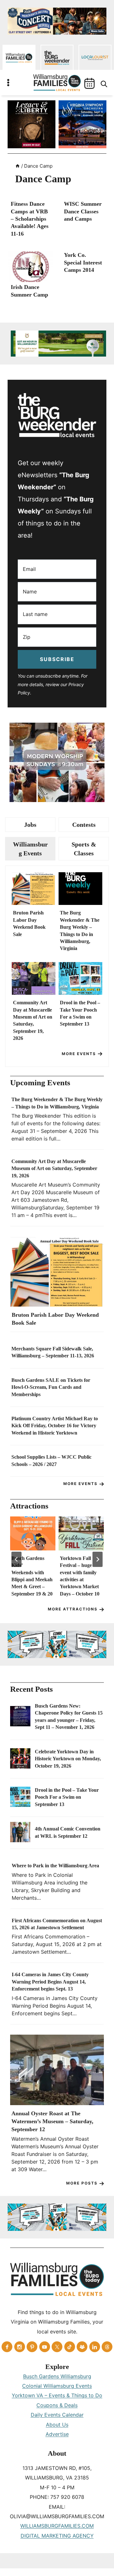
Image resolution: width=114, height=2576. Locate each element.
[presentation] (30, 267)
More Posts (82, 2183)
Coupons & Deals (57, 2405)
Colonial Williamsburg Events (57, 2386)
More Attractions (73, 1609)
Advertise (57, 2434)
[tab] (30, 825)
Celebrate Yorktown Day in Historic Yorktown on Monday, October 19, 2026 (68, 1759)
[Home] (18, 166)
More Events (79, 1054)
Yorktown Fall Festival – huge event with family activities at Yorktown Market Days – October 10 (80, 1576)
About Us (57, 2425)
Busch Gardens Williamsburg (57, 2376)
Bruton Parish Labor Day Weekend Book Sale (29, 923)
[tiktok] (70, 2347)
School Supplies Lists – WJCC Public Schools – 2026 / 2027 (51, 1460)
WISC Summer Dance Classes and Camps (83, 211)
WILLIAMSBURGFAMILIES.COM (57, 2526)
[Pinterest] (32, 2347)
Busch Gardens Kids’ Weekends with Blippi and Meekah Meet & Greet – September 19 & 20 (32, 1576)
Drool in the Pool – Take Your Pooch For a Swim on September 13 (80, 1013)
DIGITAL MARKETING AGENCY (57, 2536)
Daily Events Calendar (57, 2415)
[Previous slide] (16, 1559)
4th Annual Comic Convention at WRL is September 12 (68, 1832)
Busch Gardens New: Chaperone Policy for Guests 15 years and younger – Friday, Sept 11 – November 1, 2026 (69, 1716)
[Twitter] (57, 2347)
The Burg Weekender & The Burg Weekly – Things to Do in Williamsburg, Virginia (80, 930)
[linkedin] (95, 2347)
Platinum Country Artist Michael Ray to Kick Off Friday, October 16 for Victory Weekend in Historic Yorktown (55, 1426)
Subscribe (57, 659)
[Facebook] (7, 2347)
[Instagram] (20, 2347)
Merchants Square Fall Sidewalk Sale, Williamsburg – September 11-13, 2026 (53, 1352)
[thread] (107, 2347)
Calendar (89, 83)
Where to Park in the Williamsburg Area (55, 1866)
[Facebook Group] (82, 2347)
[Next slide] (98, 1559)
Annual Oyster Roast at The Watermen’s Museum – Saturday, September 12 (52, 2121)
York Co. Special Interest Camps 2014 (83, 262)
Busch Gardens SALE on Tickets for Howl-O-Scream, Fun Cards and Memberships (51, 1387)
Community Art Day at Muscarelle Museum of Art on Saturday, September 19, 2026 (33, 1020)
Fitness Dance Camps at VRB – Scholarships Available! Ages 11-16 (30, 219)
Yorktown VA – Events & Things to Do (57, 2395)
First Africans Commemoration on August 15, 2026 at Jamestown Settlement (57, 1924)
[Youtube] (45, 2347)
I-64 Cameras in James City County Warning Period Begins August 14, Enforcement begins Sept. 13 (50, 1982)
